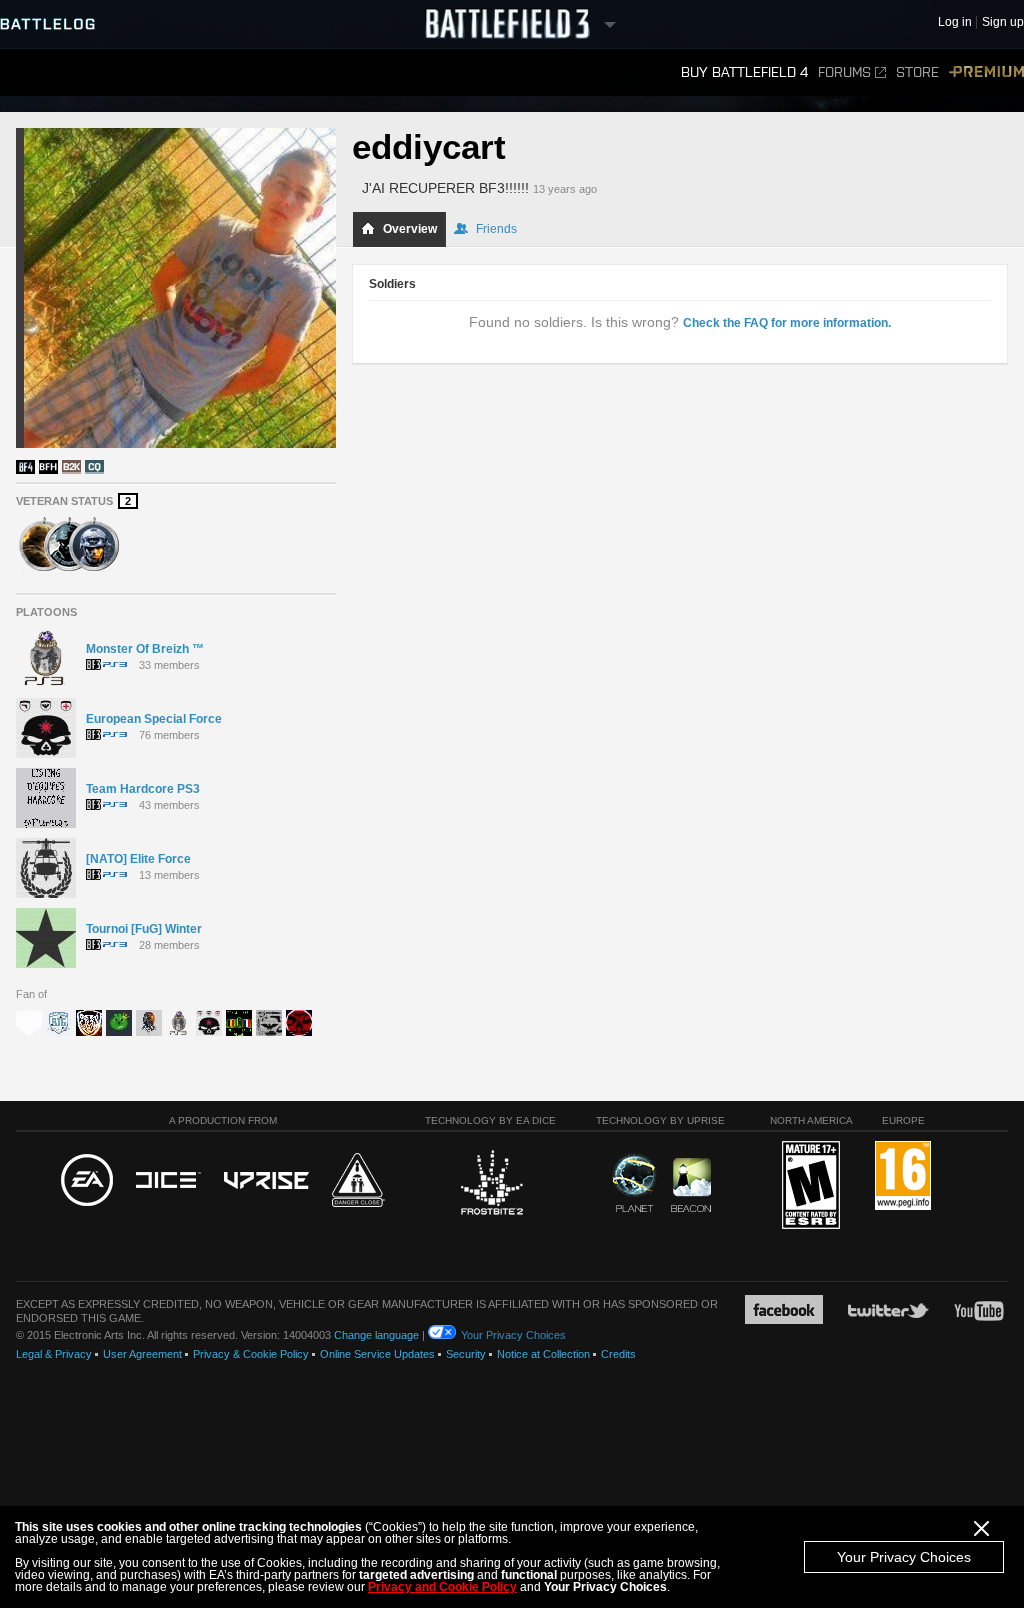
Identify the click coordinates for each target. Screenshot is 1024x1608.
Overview (410, 229)
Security (466, 1354)
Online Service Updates (377, 1354)
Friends (496, 229)
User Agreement (142, 1354)
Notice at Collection (543, 1354)
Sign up (1003, 22)
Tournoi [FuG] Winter (144, 929)
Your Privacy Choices (904, 1557)
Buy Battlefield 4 (744, 72)
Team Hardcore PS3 (143, 789)
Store (917, 72)
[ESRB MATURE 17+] (811, 1186)
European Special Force (154, 719)
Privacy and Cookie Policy (442, 1587)
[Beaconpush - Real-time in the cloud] (691, 1186)
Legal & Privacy (54, 1354)
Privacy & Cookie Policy (251, 1354)
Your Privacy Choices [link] (513, 1335)
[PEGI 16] (903, 1176)
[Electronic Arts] (87, 1181)
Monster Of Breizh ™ (145, 649)
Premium (986, 72)
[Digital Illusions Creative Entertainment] (168, 1181)
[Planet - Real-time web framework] (634, 1183)
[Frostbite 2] (491, 1185)
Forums (844, 72)
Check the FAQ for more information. (787, 323)
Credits (618, 1354)
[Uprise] (266, 1181)
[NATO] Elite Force (138, 859)
